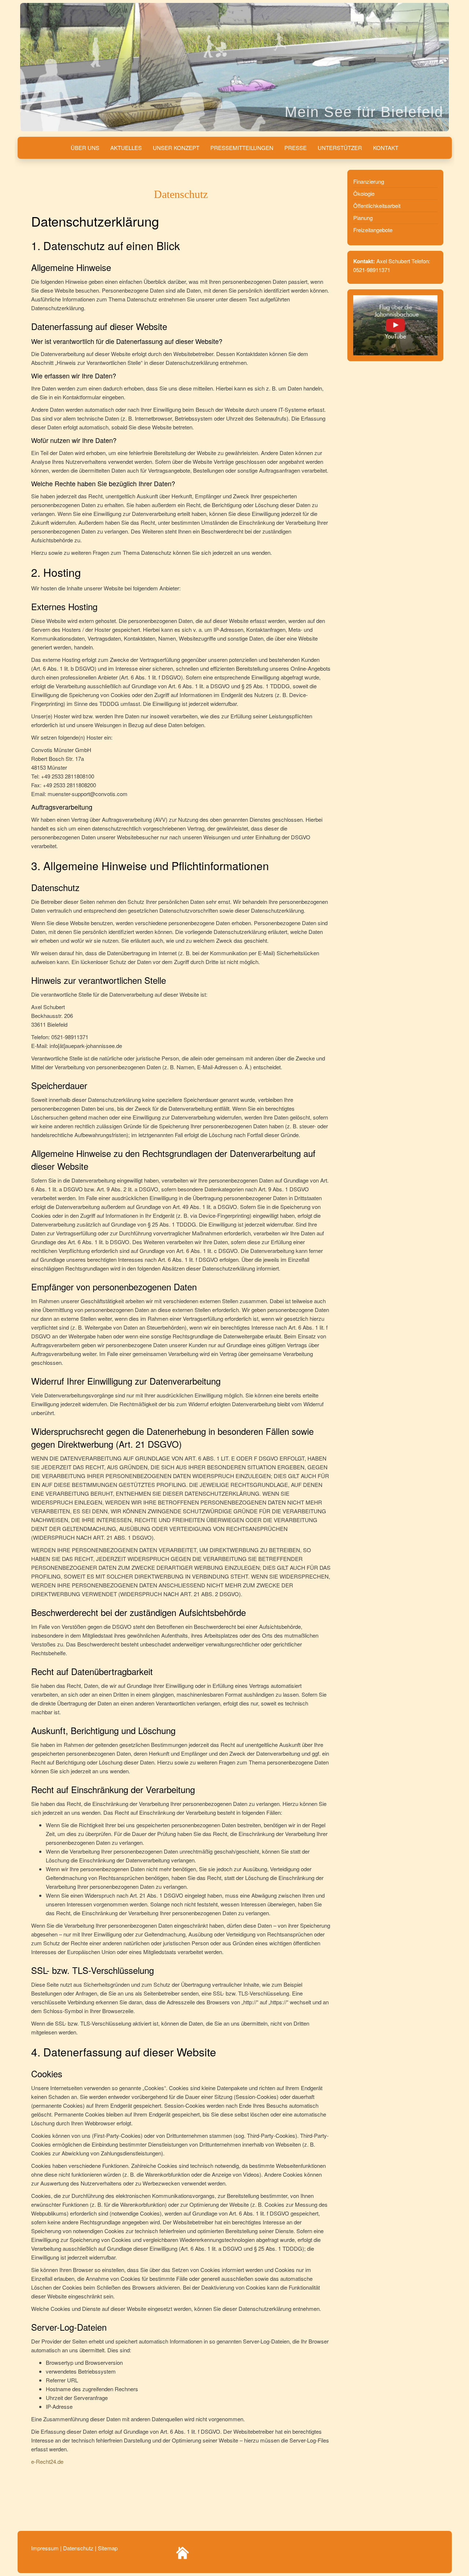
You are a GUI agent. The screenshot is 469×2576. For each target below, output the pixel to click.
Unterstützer (340, 148)
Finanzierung (369, 181)
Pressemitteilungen (242, 148)
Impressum (46, 2548)
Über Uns (85, 148)
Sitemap (108, 2548)
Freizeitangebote (373, 230)
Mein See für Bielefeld (364, 112)
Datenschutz (78, 2548)
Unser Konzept (176, 148)
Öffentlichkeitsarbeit (377, 206)
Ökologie (364, 193)
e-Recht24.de (47, 2461)
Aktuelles (126, 148)
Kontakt (386, 148)
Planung (363, 218)
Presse (296, 148)
